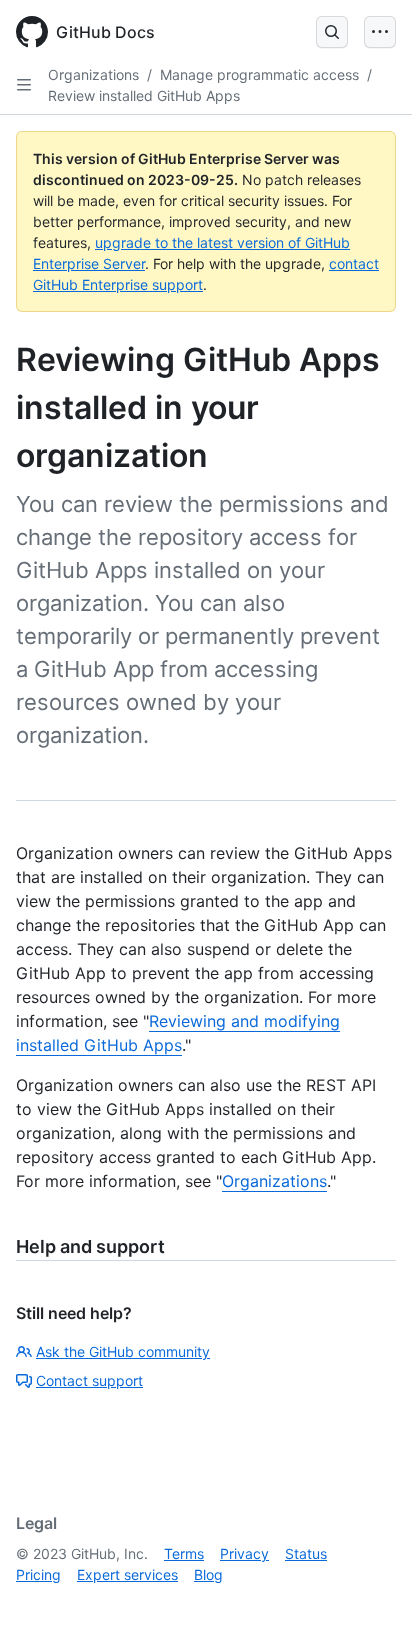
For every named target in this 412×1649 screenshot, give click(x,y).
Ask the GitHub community (123, 1351)
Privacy (244, 1553)
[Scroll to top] (368, 1605)
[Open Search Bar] (332, 32)
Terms (184, 1553)
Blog (208, 1574)
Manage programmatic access (259, 74)
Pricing (38, 1574)
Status (306, 1553)
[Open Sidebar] (24, 85)
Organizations (93, 74)
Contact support (89, 1380)
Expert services (127, 1574)
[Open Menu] (380, 32)
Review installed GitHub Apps (144, 95)
